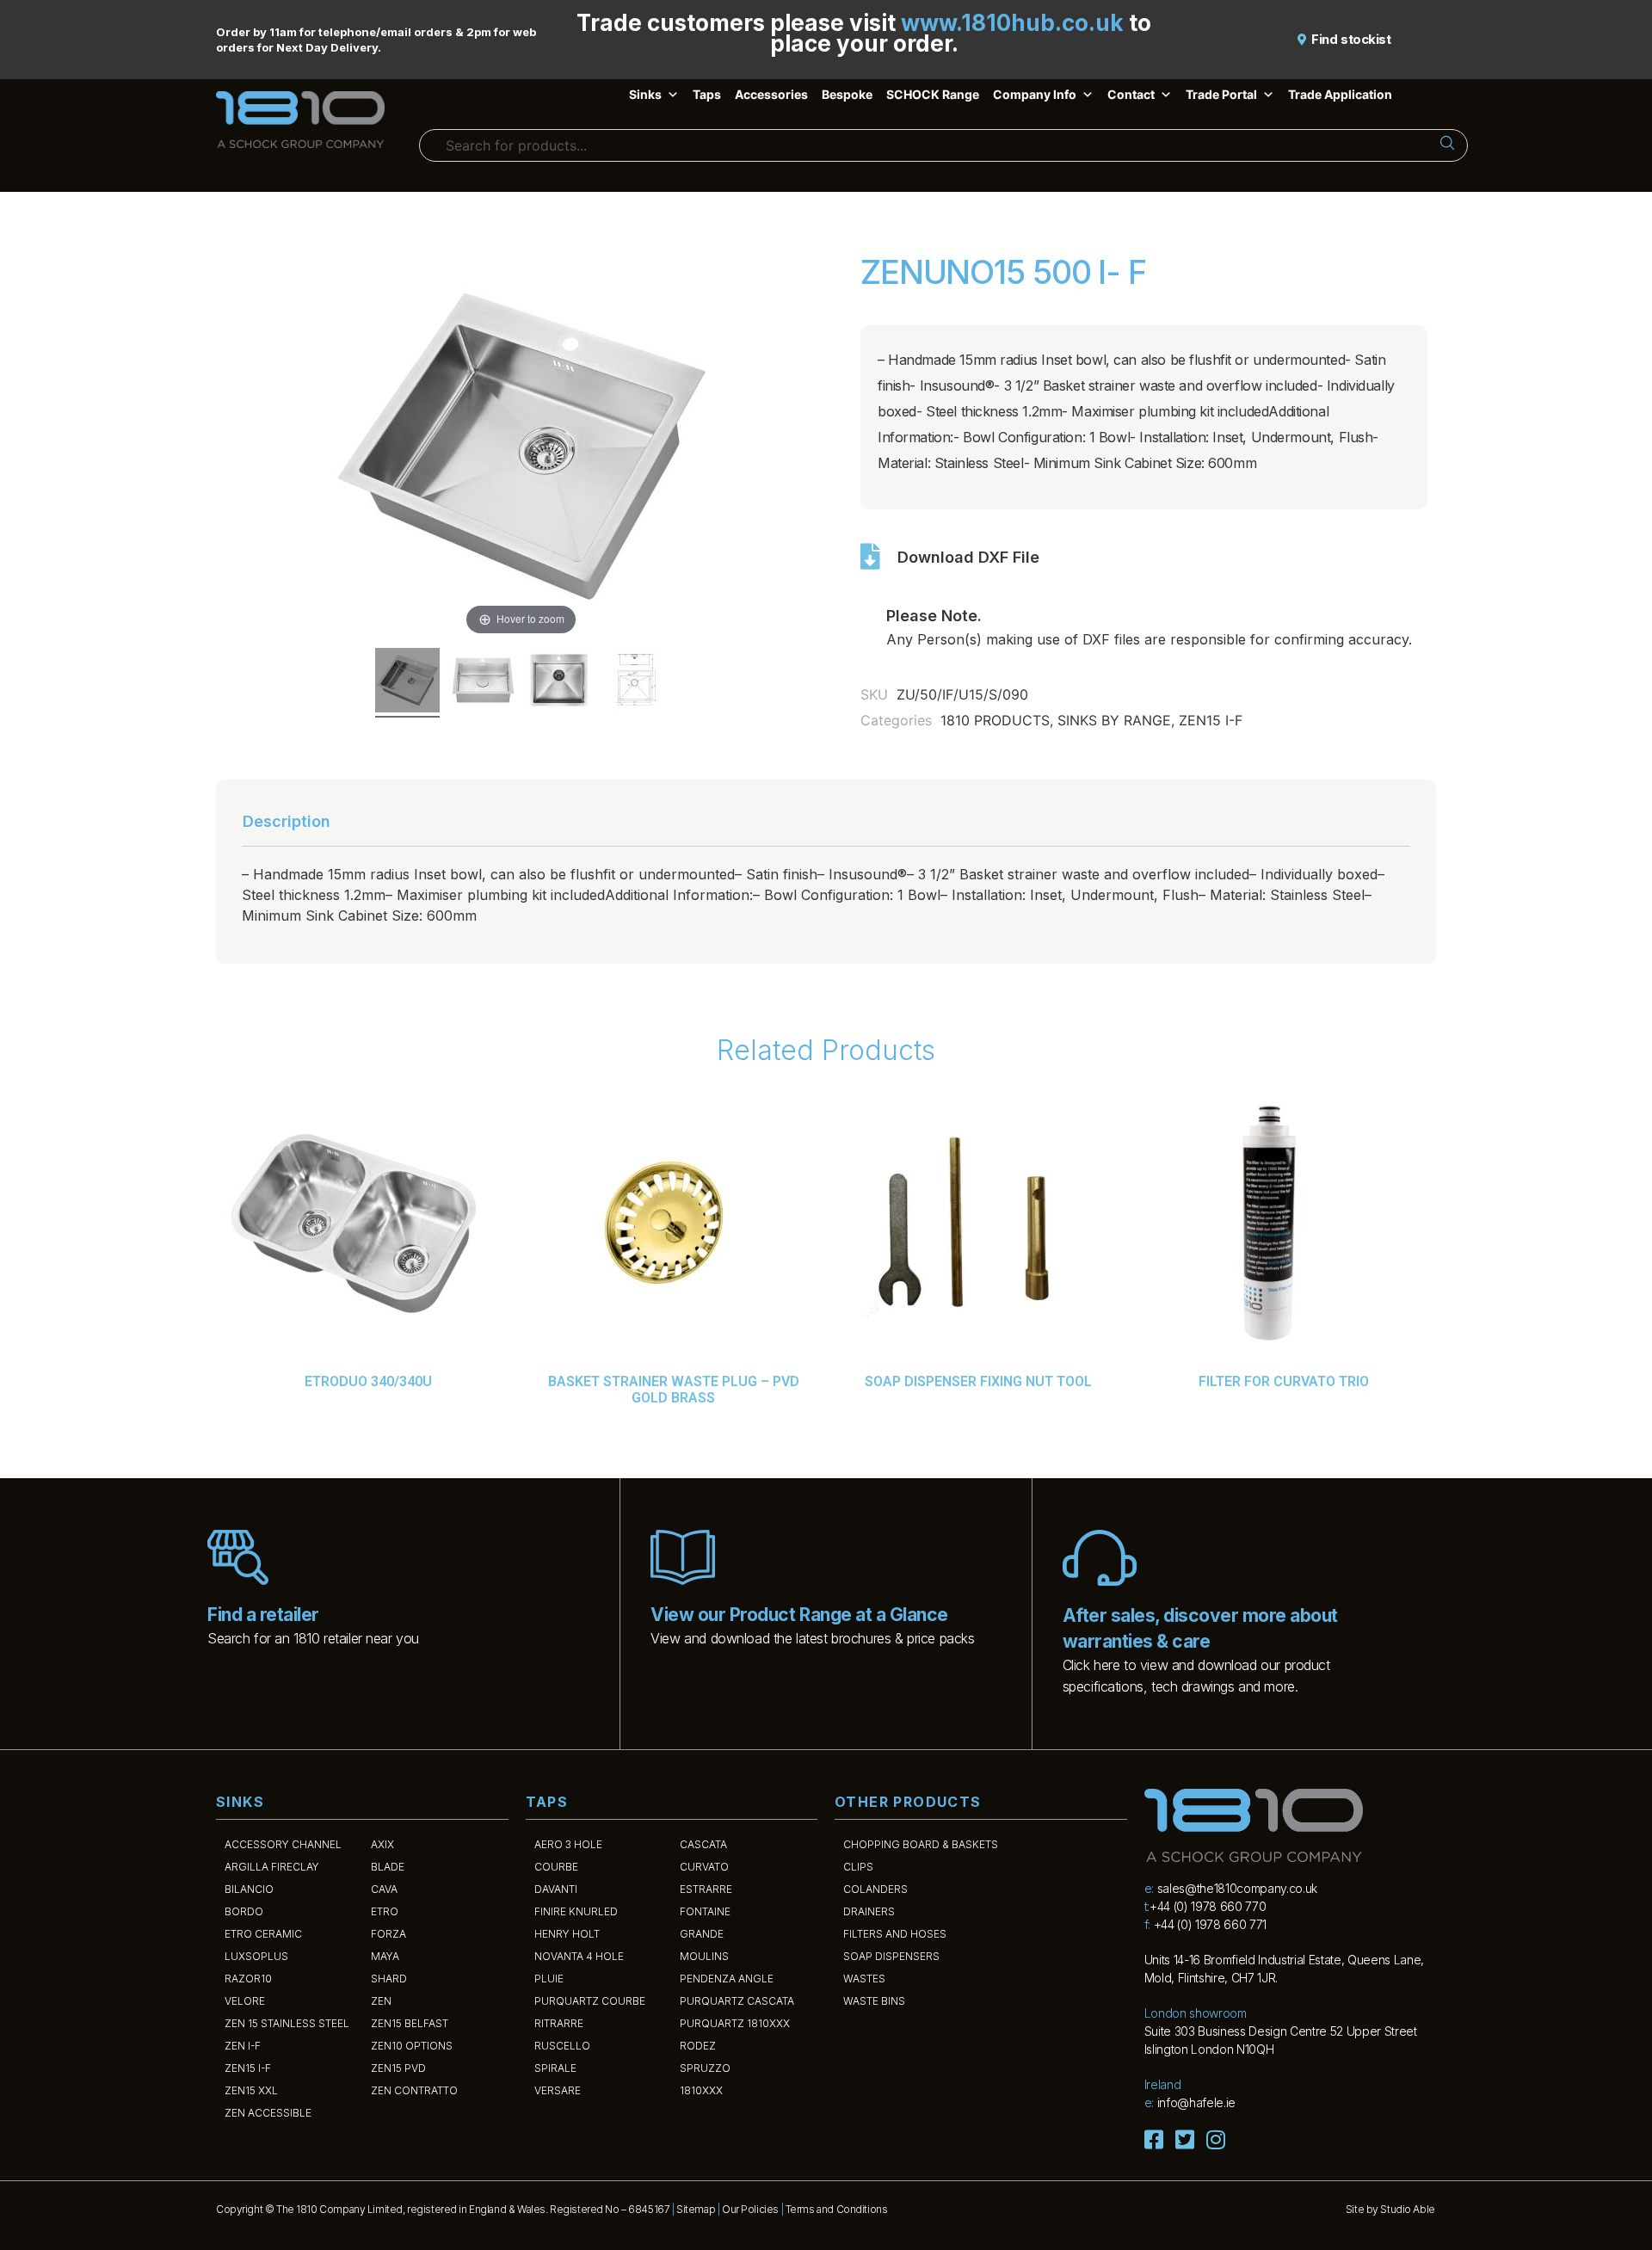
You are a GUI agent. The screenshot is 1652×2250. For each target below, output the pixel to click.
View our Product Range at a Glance (799, 1615)
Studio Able (1407, 2209)
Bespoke (847, 94)
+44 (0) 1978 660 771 (1210, 1924)
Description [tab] (287, 821)
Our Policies (750, 2209)
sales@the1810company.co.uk (1237, 1888)
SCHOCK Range (933, 94)
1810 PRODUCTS (995, 720)
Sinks (645, 94)
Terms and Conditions (837, 2209)
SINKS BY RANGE (1114, 720)
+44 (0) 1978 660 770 (1208, 1906)
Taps (707, 94)
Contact (1131, 94)
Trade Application (1340, 94)
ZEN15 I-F (1211, 720)
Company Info (1035, 94)
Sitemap (696, 2209)
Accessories (771, 94)
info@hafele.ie (1196, 2102)
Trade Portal (1221, 94)
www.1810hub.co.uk (1012, 23)
